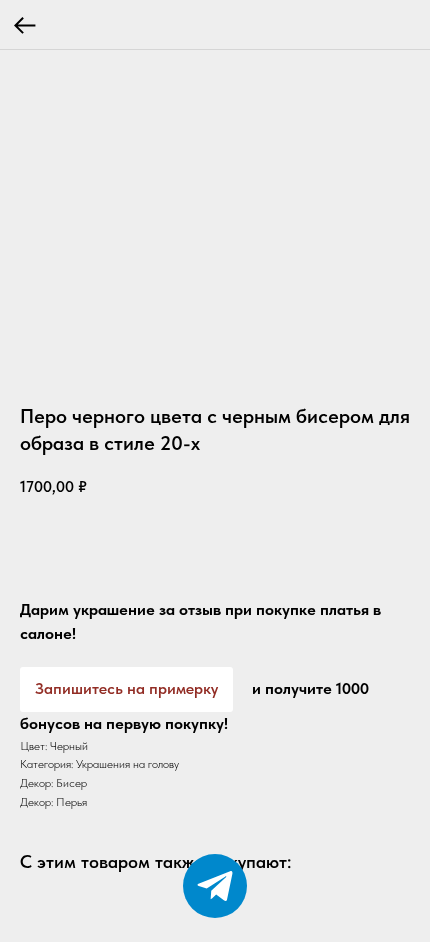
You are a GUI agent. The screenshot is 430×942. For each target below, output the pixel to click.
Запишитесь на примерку (126, 688)
